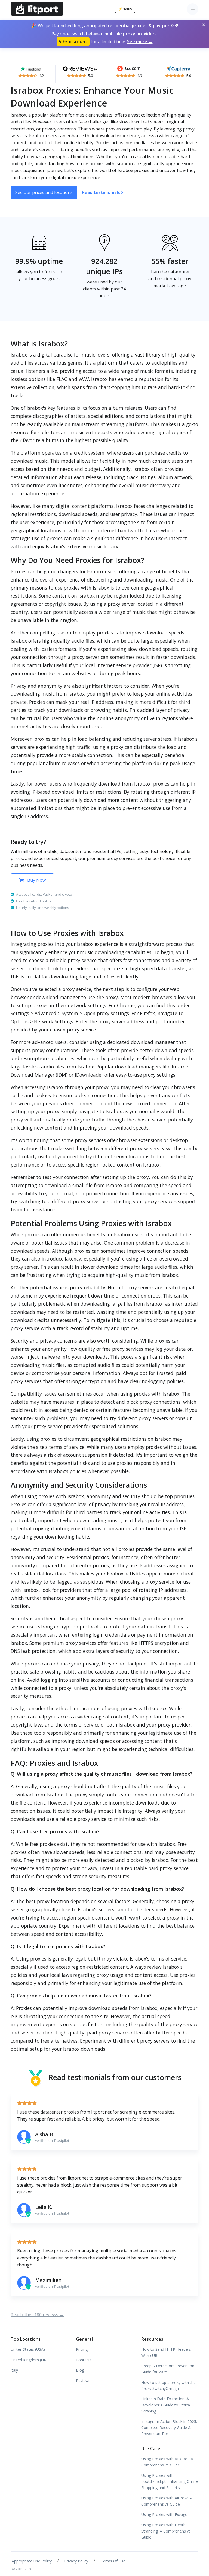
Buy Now (36, 880)
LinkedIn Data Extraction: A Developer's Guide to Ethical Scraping (166, 2405)
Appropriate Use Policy (32, 2561)
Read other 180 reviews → (37, 2315)
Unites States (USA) (28, 2349)
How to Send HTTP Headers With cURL (166, 2352)
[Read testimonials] (31, 68)
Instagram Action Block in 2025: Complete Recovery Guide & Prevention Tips (169, 2428)
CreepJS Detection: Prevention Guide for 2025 (168, 2369)
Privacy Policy (76, 2561)
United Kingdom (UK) (29, 2360)
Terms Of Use (113, 2561)
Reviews (83, 2380)
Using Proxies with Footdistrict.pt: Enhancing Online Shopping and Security (170, 2481)
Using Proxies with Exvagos (165, 2514)
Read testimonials (102, 192)
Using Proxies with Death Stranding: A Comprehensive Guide (166, 2531)
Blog (80, 2370)
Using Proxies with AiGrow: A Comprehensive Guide (167, 2501)
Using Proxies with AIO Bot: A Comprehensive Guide (167, 2462)
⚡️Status (125, 9)
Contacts (84, 2360)
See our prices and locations (44, 192)
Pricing (82, 2349)
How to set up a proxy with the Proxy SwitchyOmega (168, 2385)
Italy (14, 2370)
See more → (140, 42)
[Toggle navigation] (193, 9)
